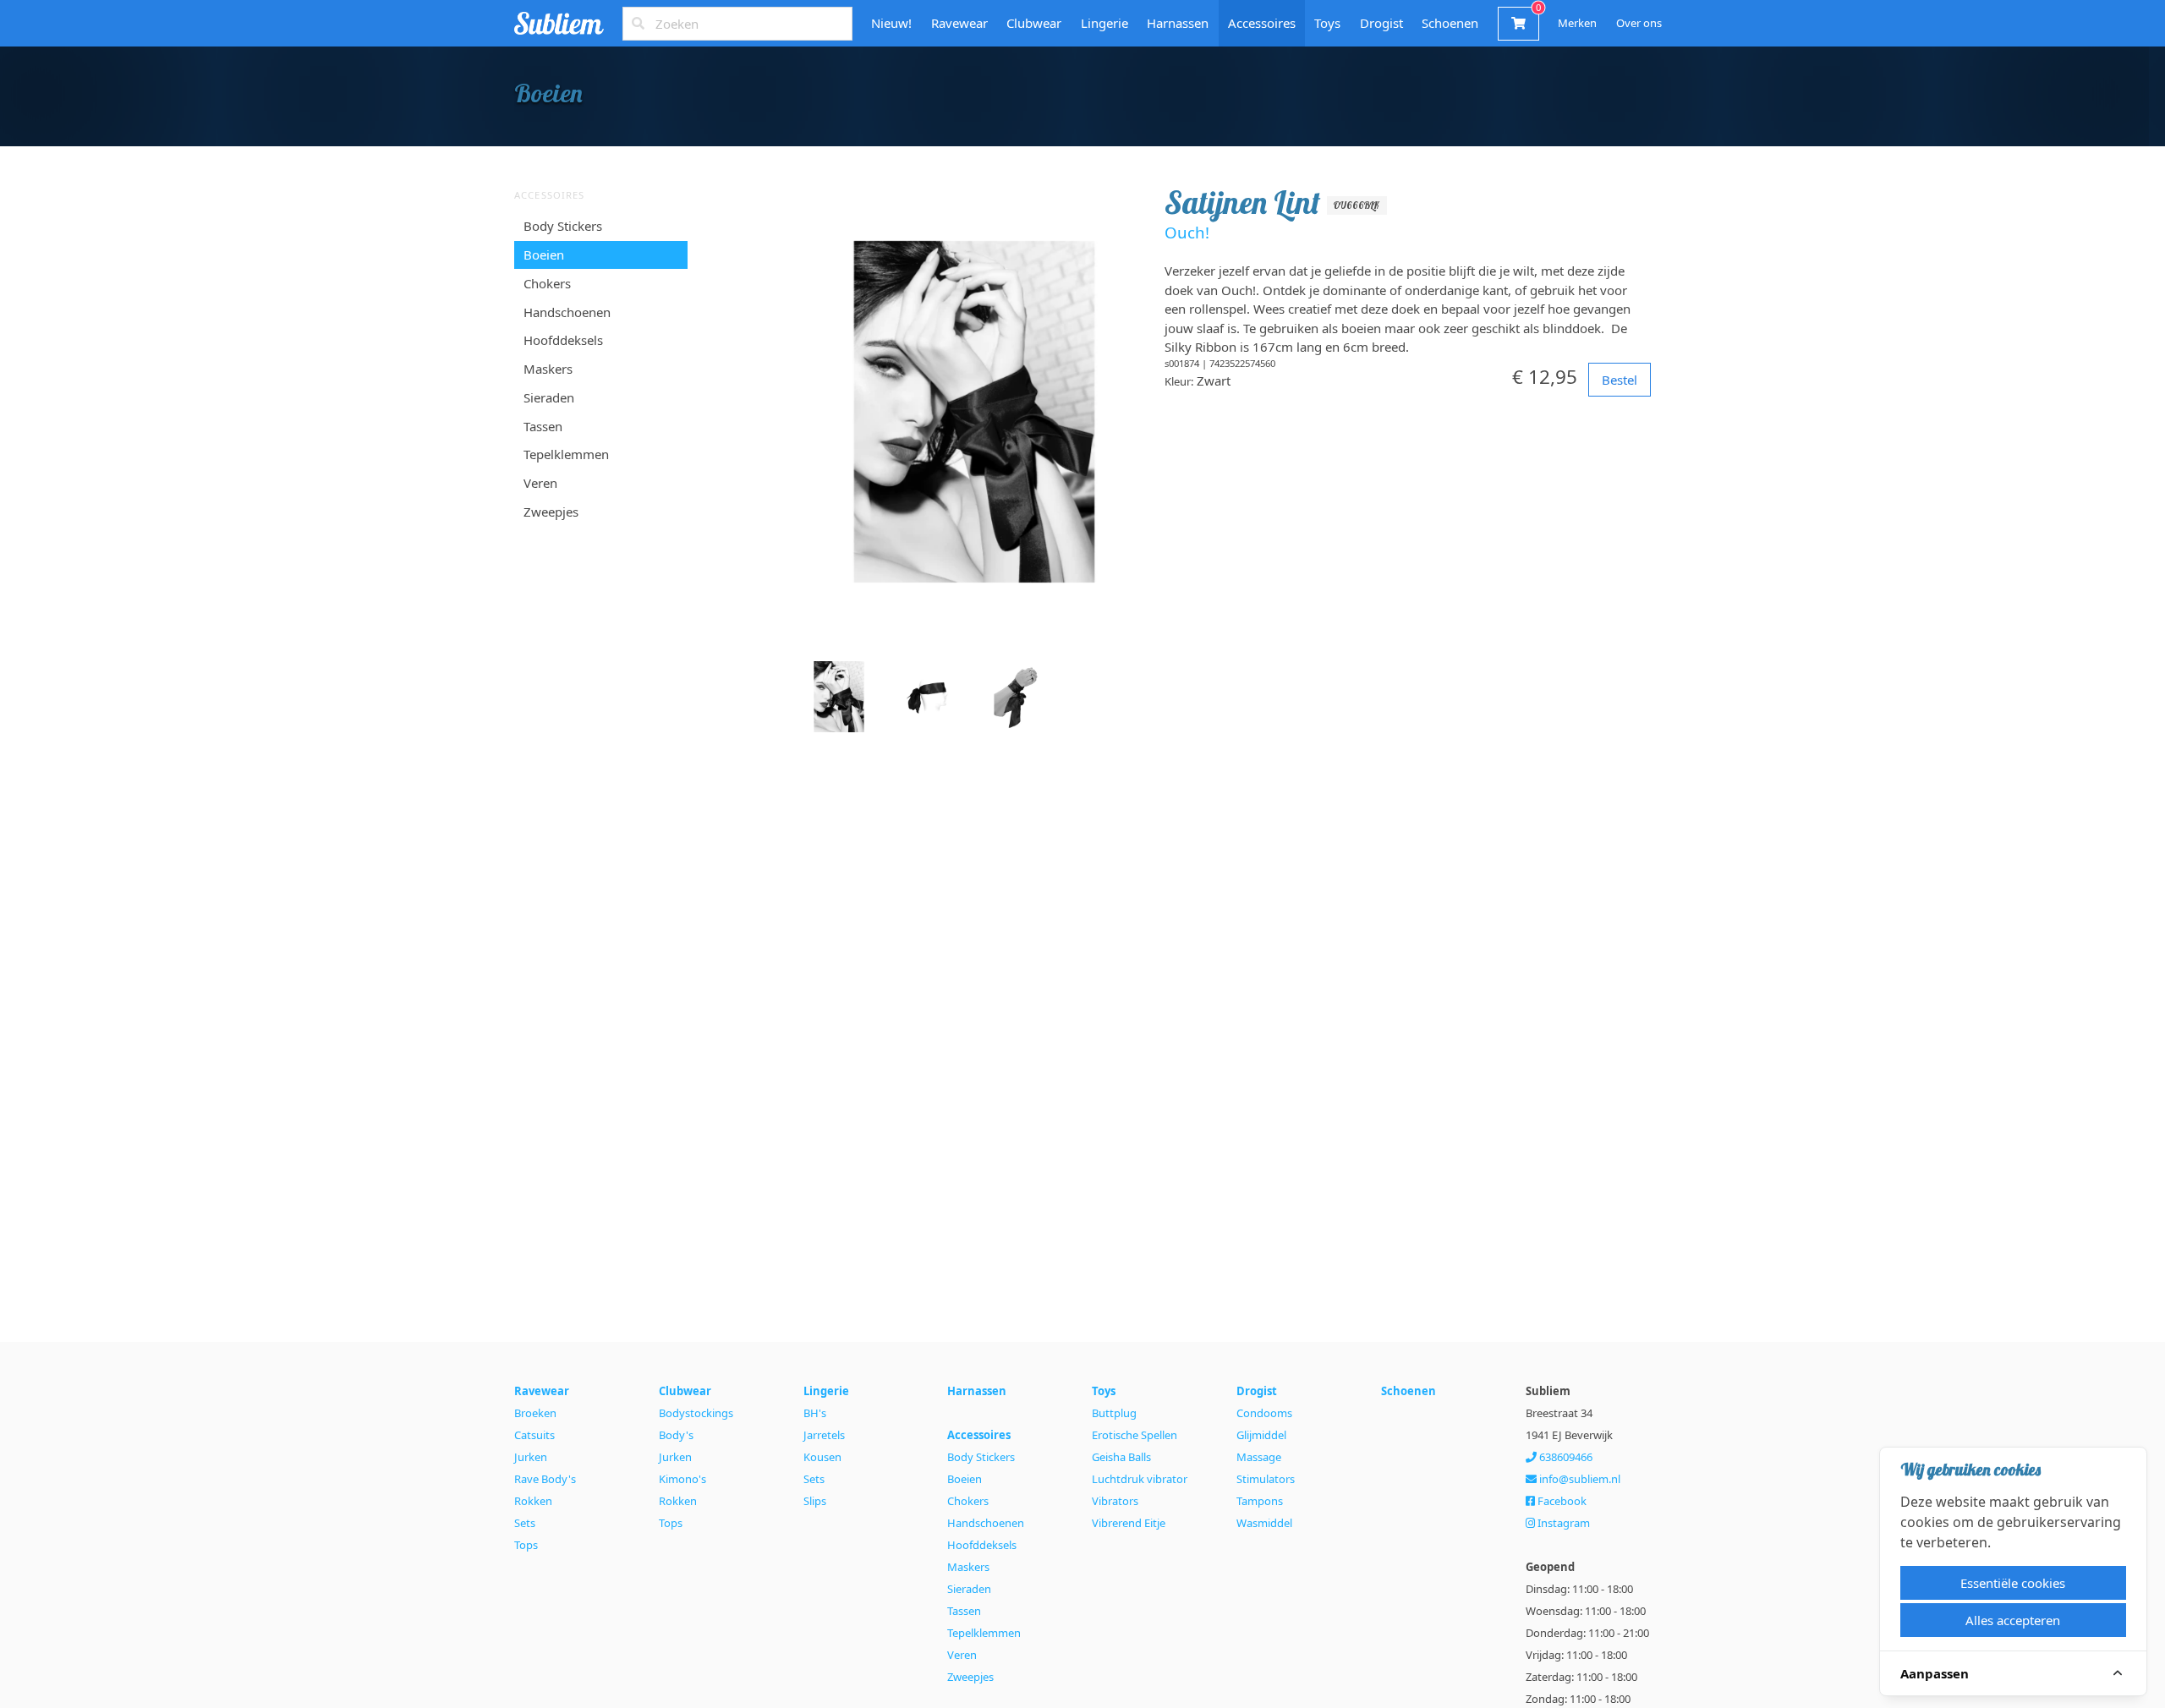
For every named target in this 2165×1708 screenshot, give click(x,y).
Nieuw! (891, 23)
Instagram (1562, 1523)
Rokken (533, 1501)
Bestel (1620, 380)
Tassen (543, 425)
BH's (815, 1413)
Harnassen (1178, 23)
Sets (525, 1523)
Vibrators (1115, 1501)
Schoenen (1450, 23)
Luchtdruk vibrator (1140, 1479)
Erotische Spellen (1135, 1435)
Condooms (1264, 1413)
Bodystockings (696, 1413)
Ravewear (959, 23)
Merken (1577, 23)
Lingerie (1104, 23)
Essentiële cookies (2013, 1583)
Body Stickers (563, 226)
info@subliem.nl (1579, 1479)
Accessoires (1262, 23)
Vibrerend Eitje (1129, 1523)
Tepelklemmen (566, 454)
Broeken (535, 1413)
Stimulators (1266, 1479)
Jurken (531, 1457)
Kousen (822, 1457)
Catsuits (534, 1435)
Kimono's (682, 1479)
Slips (815, 1501)
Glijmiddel (1261, 1435)
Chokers (547, 283)
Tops (526, 1545)
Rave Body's (545, 1479)
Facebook (1561, 1501)
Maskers (548, 369)
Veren (540, 483)
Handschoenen (567, 311)
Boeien (544, 255)
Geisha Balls (1121, 1457)
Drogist (1381, 23)
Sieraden (549, 397)
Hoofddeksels (563, 340)
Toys (1327, 23)
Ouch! (1187, 232)
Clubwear (1034, 23)
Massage (1259, 1457)
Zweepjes (551, 512)
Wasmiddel (1264, 1523)
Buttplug (1114, 1413)
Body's (676, 1435)
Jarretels (824, 1435)
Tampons (1260, 1501)
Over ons (1639, 23)
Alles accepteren (2013, 1620)
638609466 (1565, 1457)
